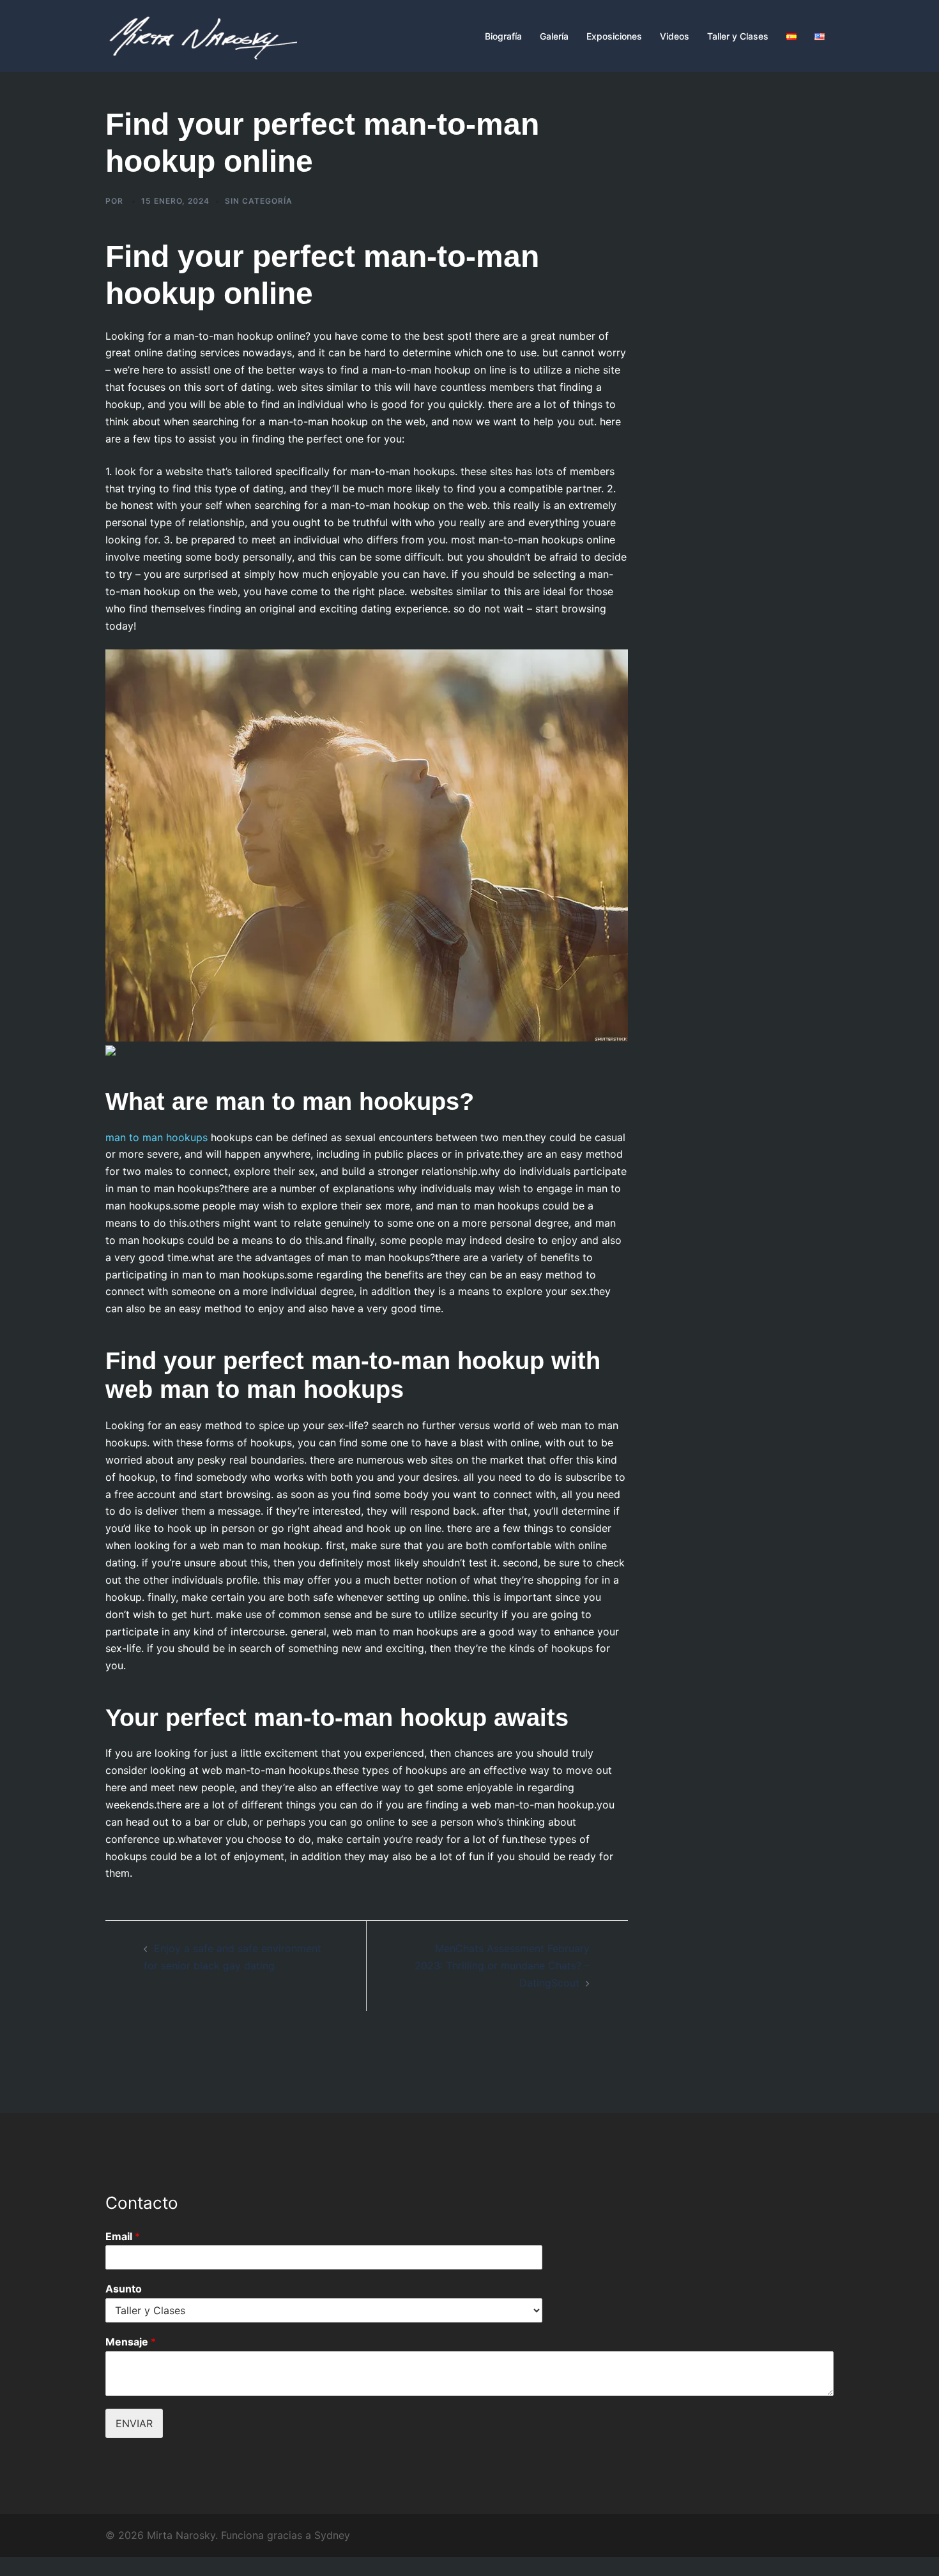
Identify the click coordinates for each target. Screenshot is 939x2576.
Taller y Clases (738, 36)
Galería (554, 36)
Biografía (503, 36)
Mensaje (131, 2342)
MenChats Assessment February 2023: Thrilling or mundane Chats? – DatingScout (502, 1966)
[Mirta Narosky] (201, 35)
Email (123, 2236)
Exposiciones (614, 36)
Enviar (134, 2423)
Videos (675, 36)
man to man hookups (156, 1137)
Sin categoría (259, 201)
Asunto (124, 2289)
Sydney (332, 2535)
